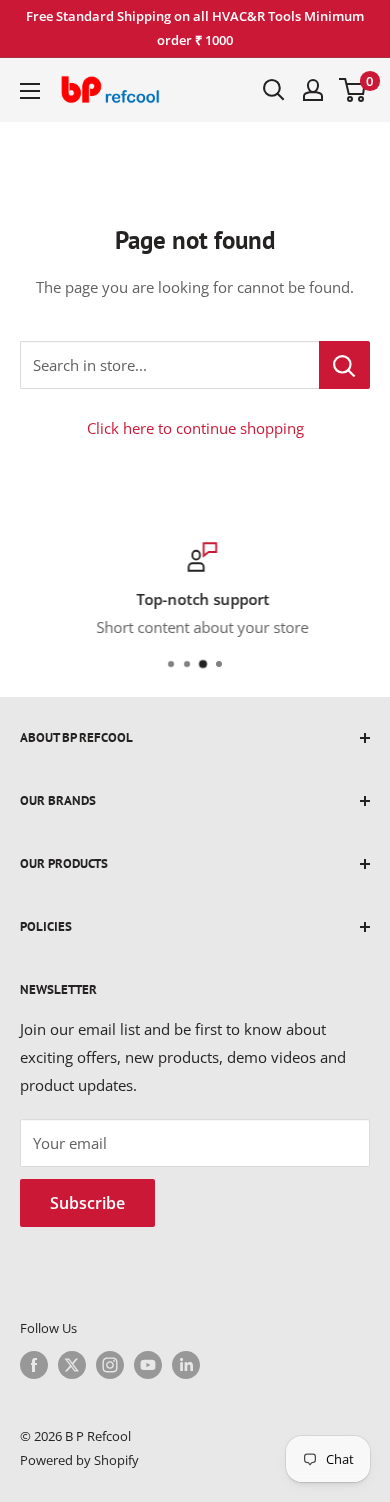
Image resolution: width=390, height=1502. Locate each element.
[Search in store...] (344, 365)
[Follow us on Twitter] (72, 1365)
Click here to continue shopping (195, 428)
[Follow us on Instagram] (110, 1365)
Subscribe (87, 1203)
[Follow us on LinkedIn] (186, 1365)
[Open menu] (30, 91)
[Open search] (274, 90)
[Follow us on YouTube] (148, 1365)
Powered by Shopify (79, 1460)
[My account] (313, 90)
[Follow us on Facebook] (34, 1365)
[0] (353, 90)
